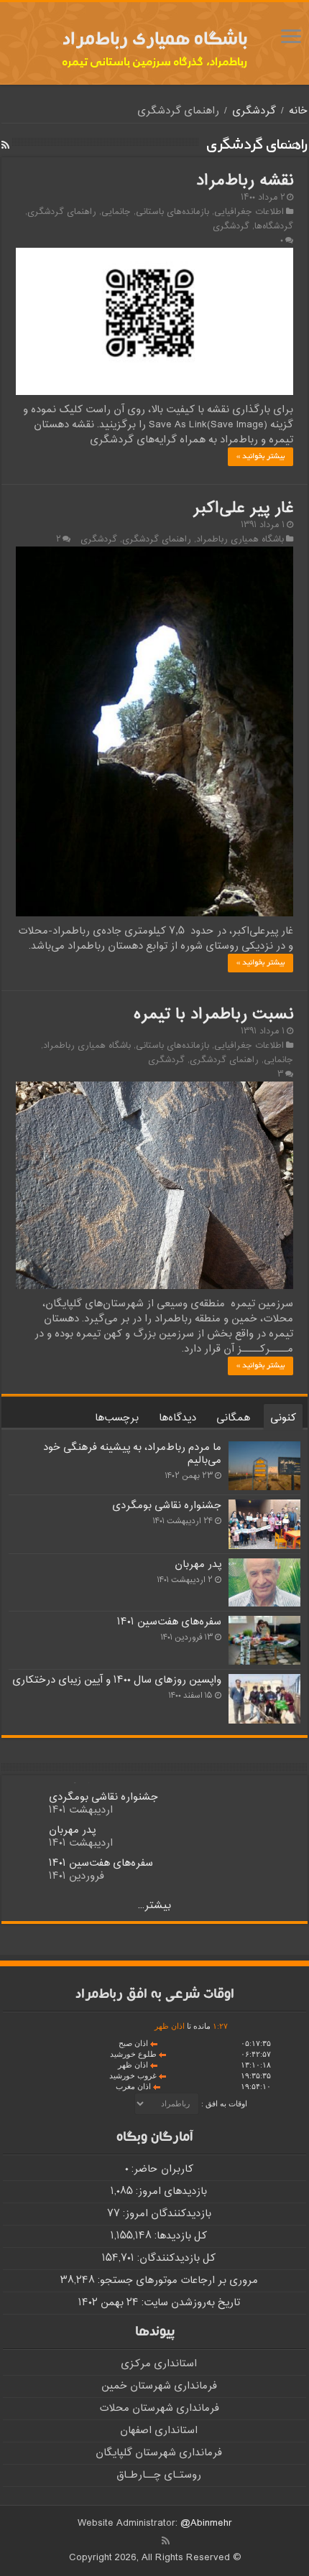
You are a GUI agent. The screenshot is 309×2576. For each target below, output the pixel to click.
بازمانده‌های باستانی (172, 212)
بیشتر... (154, 1906)
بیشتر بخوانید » (260, 457)
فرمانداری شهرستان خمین (159, 2386)
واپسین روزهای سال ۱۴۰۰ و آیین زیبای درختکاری (117, 1680)
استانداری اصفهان (159, 2431)
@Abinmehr (206, 2523)
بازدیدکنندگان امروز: (166, 2214)
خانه (298, 111)
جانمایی (116, 212)
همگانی (233, 1418)
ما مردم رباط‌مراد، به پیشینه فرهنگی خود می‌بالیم (132, 1454)
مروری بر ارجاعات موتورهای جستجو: (176, 2280)
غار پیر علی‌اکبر (243, 508)
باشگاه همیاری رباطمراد (240, 539)
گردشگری (254, 111)
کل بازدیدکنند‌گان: (175, 2258)
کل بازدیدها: (179, 2236)
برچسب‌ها (117, 1418)
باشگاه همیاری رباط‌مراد (155, 41)
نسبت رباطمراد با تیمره (213, 1015)
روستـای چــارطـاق (159, 2475)
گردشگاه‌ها (274, 226)
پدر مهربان (198, 1564)
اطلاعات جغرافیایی (249, 212)
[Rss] (166, 2541)
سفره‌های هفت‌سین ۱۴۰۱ (169, 1622)
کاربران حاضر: (161, 2169)
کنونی (283, 1418)
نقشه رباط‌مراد (245, 181)
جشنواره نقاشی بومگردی (167, 1506)
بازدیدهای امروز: (170, 2191)
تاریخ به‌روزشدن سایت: (189, 2303)
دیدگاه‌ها (177, 1418)
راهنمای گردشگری (62, 212)
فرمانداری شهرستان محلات (159, 2408)
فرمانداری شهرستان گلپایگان (159, 2453)
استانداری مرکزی (159, 2364)
